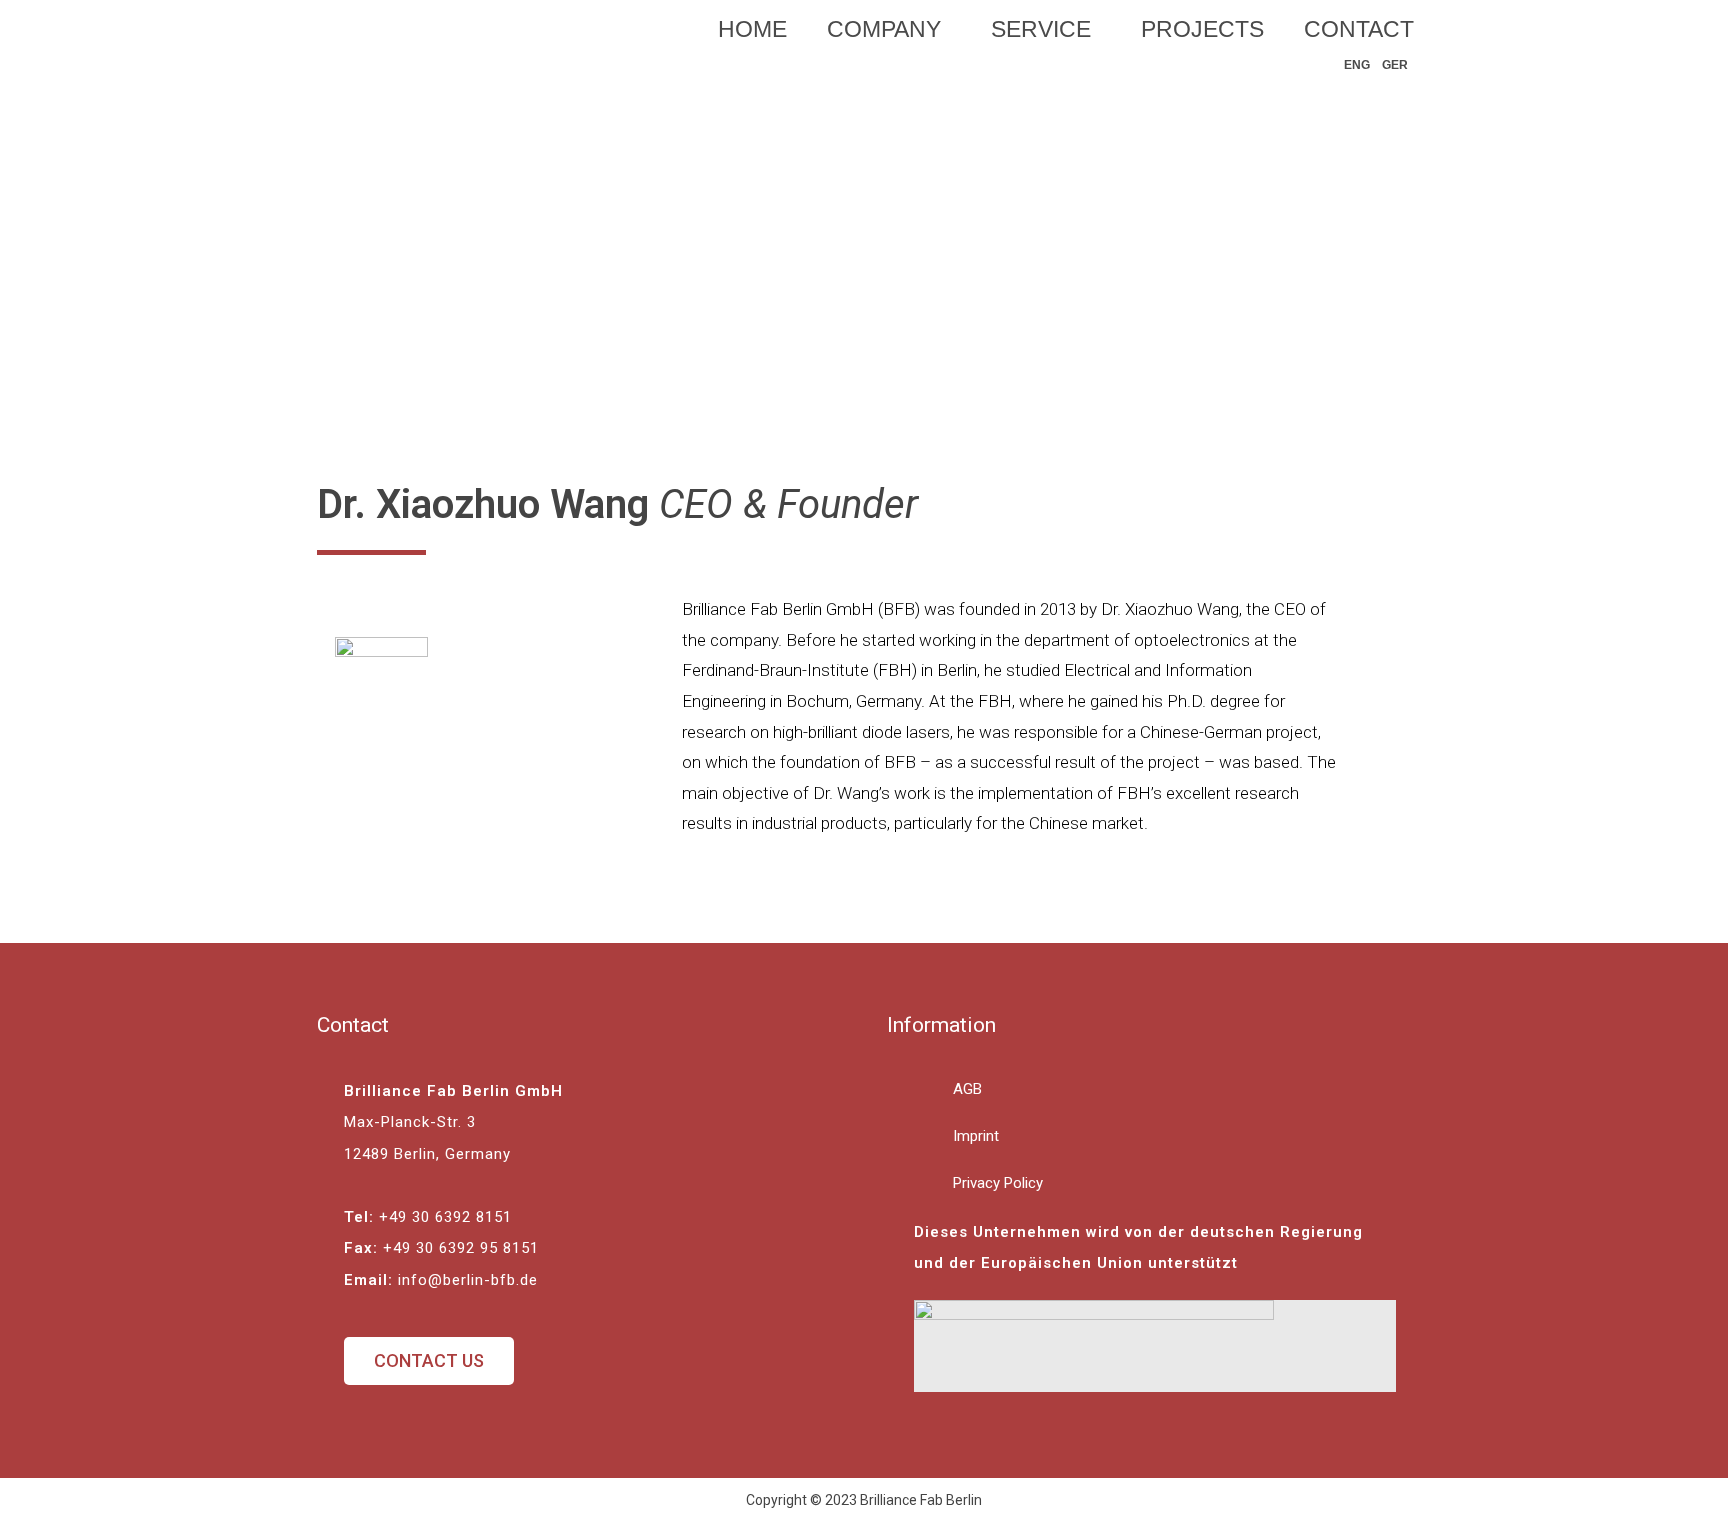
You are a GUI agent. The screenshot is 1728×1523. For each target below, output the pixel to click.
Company (884, 29)
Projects (1202, 29)
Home (752, 29)
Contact (1359, 29)
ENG (1357, 65)
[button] (429, 1361)
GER (1395, 65)
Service (1041, 29)
